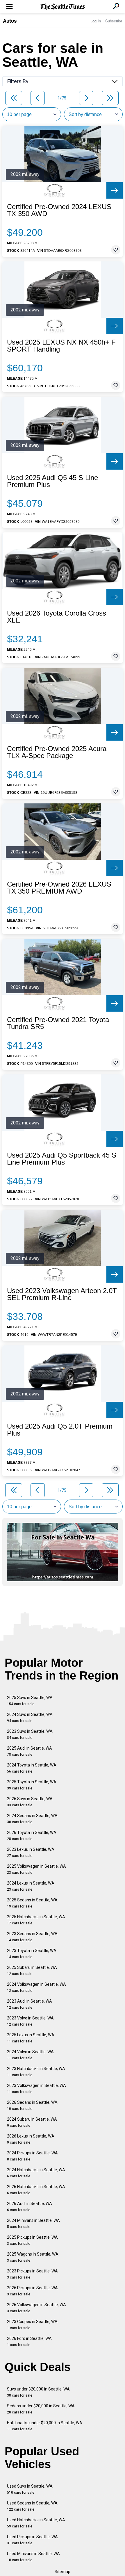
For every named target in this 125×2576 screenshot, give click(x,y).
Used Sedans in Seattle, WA (32, 2506)
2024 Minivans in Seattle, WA (33, 2223)
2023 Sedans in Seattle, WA (32, 1937)
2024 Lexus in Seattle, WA (31, 1886)
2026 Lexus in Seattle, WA (31, 2139)
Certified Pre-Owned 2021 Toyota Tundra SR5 (58, 1023)
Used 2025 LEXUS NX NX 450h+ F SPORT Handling (61, 346)
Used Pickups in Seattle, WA (32, 2540)
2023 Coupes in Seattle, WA (32, 2325)
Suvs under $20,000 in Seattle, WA (38, 2392)
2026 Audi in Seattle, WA (30, 2207)
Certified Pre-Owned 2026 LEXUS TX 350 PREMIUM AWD (59, 888)
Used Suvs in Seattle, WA (30, 2489)
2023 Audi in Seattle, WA (30, 2004)
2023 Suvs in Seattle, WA (30, 1734)
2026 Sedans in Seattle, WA (32, 2105)
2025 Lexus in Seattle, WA (31, 2038)
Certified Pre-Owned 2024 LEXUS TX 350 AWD (59, 210)
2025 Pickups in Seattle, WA (32, 2240)
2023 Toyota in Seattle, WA (32, 1954)
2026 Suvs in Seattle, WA (30, 1802)
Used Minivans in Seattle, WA (33, 2557)
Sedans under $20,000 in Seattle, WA (41, 2409)
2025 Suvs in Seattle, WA (30, 1701)
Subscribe (114, 21)
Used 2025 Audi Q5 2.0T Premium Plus (60, 1430)
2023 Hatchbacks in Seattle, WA (36, 2072)
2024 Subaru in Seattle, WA (32, 2122)
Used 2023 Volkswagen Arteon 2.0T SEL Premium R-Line (62, 1294)
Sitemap (63, 2572)
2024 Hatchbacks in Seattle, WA (36, 2173)
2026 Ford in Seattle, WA (29, 2341)
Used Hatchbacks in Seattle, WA (36, 2523)
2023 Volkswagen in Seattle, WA (36, 2089)
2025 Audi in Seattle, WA (30, 1751)
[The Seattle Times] (63, 7)
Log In (96, 21)
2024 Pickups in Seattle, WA (32, 2156)
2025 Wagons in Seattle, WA (33, 2257)
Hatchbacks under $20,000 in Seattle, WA (45, 2426)
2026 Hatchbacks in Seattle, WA (36, 2190)
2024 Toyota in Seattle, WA (32, 1768)
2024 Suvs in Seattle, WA (30, 1717)
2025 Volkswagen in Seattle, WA (36, 1869)
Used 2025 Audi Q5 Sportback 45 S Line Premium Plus (62, 1159)
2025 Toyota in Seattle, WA (32, 1785)
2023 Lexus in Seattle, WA (31, 1852)
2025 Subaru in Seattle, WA (32, 1970)
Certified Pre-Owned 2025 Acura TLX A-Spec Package (57, 752)
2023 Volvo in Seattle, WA (30, 2021)
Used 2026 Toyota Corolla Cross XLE (57, 617)
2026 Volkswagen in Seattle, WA (36, 2308)
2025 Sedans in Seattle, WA (32, 1903)
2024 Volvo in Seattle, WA (30, 2055)
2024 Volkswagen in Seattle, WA (36, 1987)
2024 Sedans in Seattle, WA (32, 1819)
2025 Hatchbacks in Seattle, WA (36, 1920)
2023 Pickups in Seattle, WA (32, 2274)
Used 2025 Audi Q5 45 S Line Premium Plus (52, 481)
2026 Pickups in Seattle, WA (32, 2291)
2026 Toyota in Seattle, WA (32, 1836)
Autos (10, 21)
